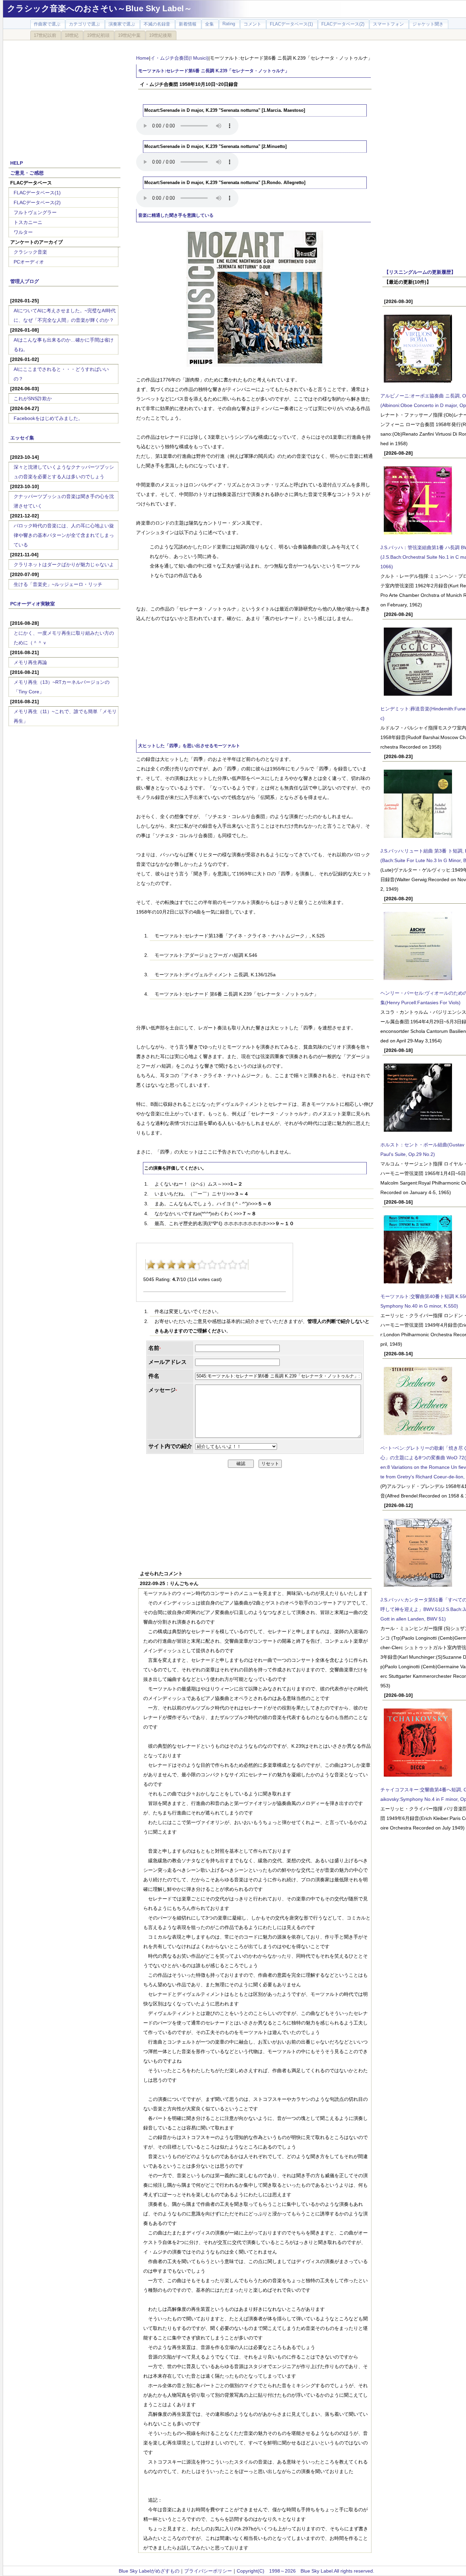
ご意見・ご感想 (27, 173)
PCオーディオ (29, 262)
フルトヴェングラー (35, 212)
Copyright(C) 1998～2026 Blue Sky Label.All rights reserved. (305, 2571)
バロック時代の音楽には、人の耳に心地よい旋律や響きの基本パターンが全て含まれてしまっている (64, 535)
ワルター (23, 232)
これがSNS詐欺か (33, 398)
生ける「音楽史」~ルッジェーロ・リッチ (58, 584)
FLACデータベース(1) (37, 193)
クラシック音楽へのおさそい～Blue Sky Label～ (100, 8)
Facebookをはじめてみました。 (48, 418)
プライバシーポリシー (208, 2571)
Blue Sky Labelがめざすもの (149, 2571)
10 (243, 1265)
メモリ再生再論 (30, 662)
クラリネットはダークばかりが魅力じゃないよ (64, 564)
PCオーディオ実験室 (33, 604)
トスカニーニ (28, 222)
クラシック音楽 (30, 252)
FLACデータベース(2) (37, 202)
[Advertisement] (64, 96)
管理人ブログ (25, 281)
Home (143, 58)
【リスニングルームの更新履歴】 (420, 272)
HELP (17, 163)
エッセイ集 (22, 438)
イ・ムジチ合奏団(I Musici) (179, 58)
